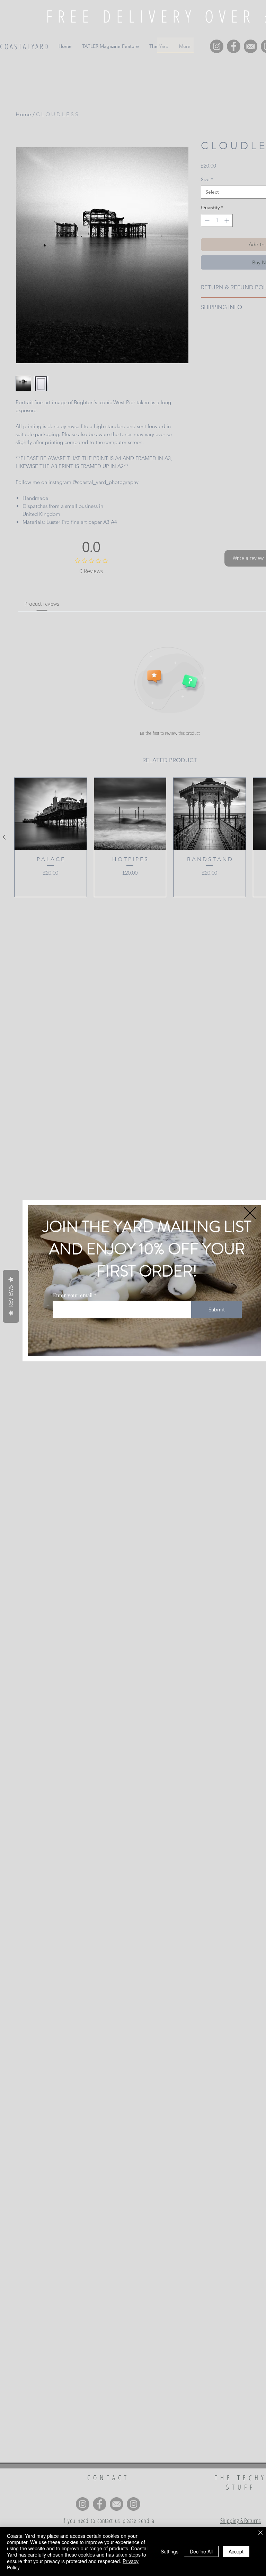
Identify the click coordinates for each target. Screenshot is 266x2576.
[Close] (260, 2533)
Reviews (11, 1296)
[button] (250, 1213)
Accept (236, 2551)
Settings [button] (170, 2551)
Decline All (201, 2551)
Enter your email (73, 1295)
